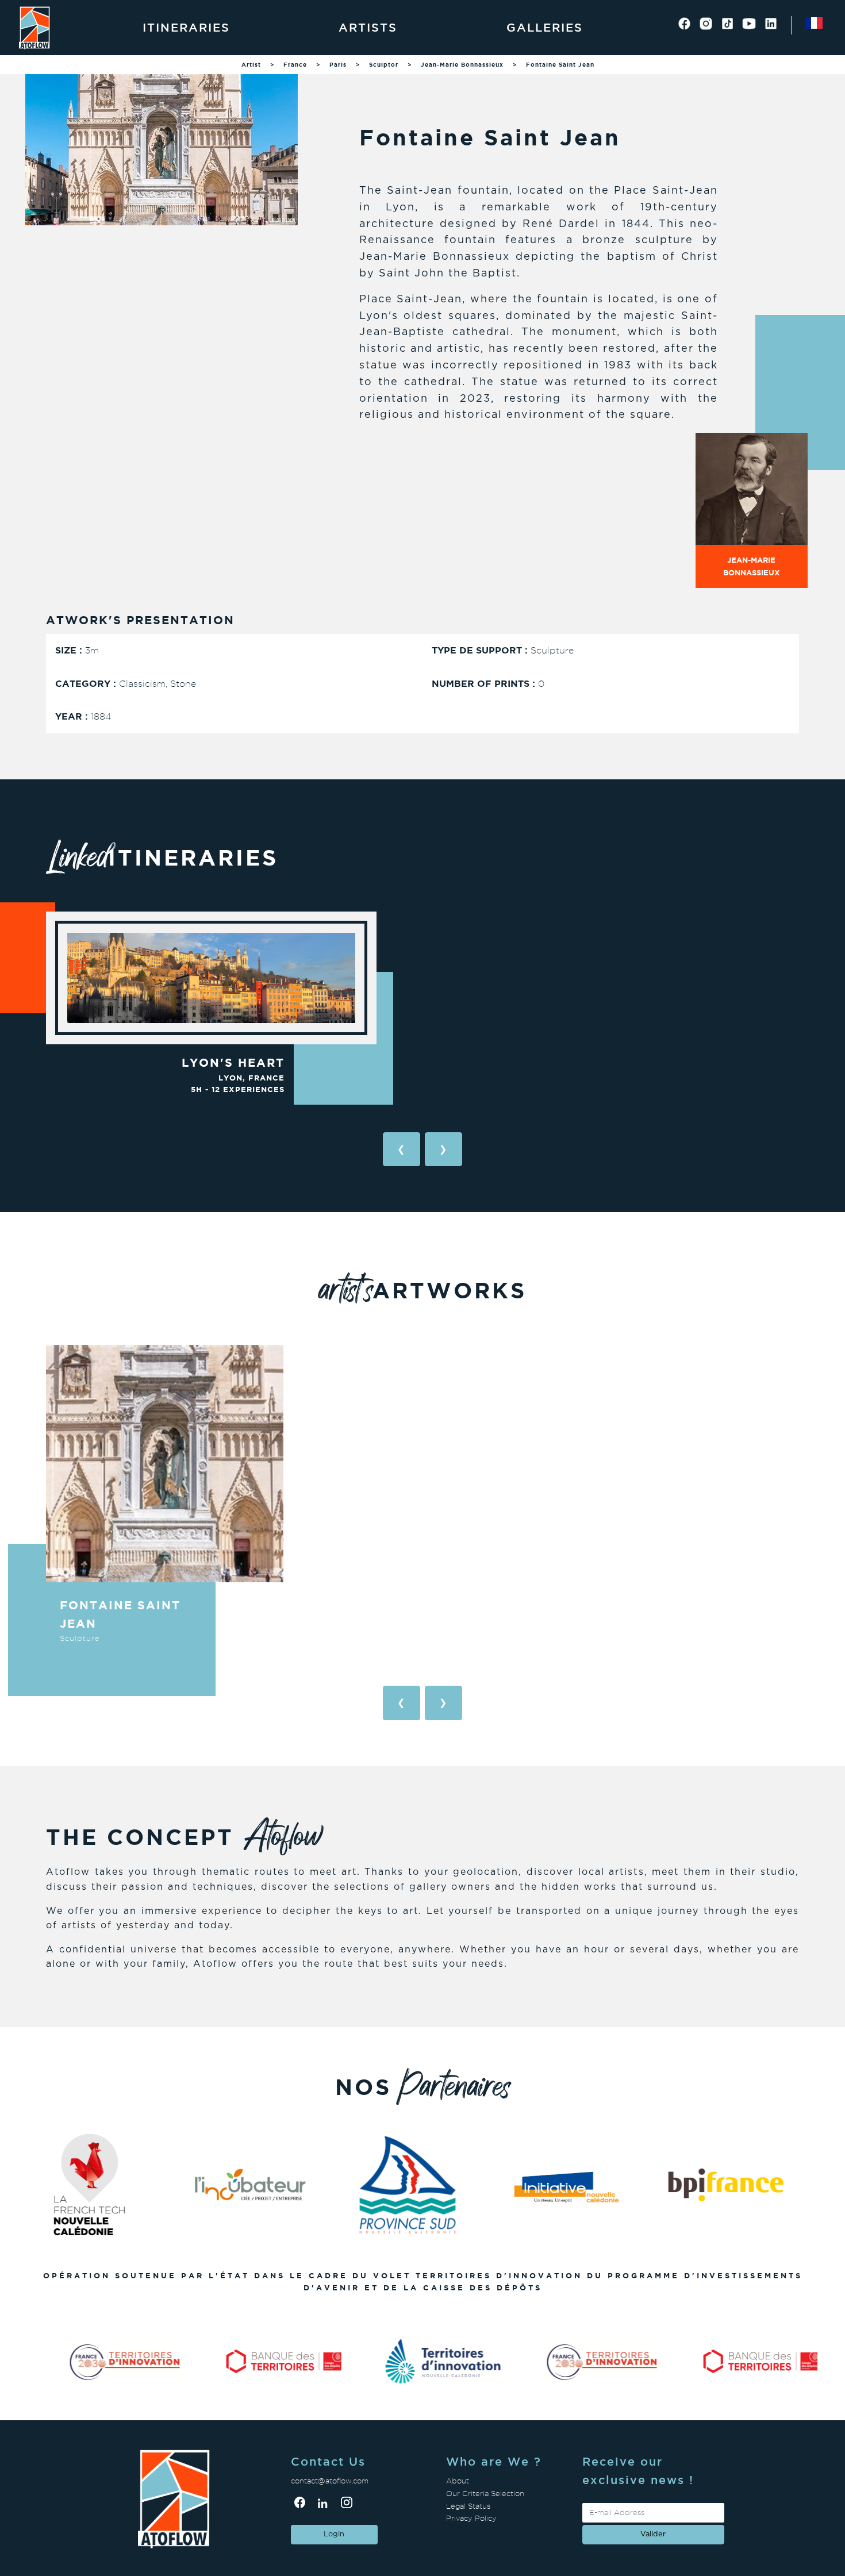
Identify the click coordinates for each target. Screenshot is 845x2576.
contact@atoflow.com (330, 2481)
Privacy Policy (471, 2518)
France (295, 65)
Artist (251, 65)
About (458, 2481)
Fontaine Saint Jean (560, 65)
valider (653, 2534)
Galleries (545, 28)
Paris (338, 65)
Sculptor (384, 65)
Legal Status (468, 2506)
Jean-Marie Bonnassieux (462, 65)
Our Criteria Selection (485, 2494)
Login (334, 2534)
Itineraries (186, 28)
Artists (368, 28)
